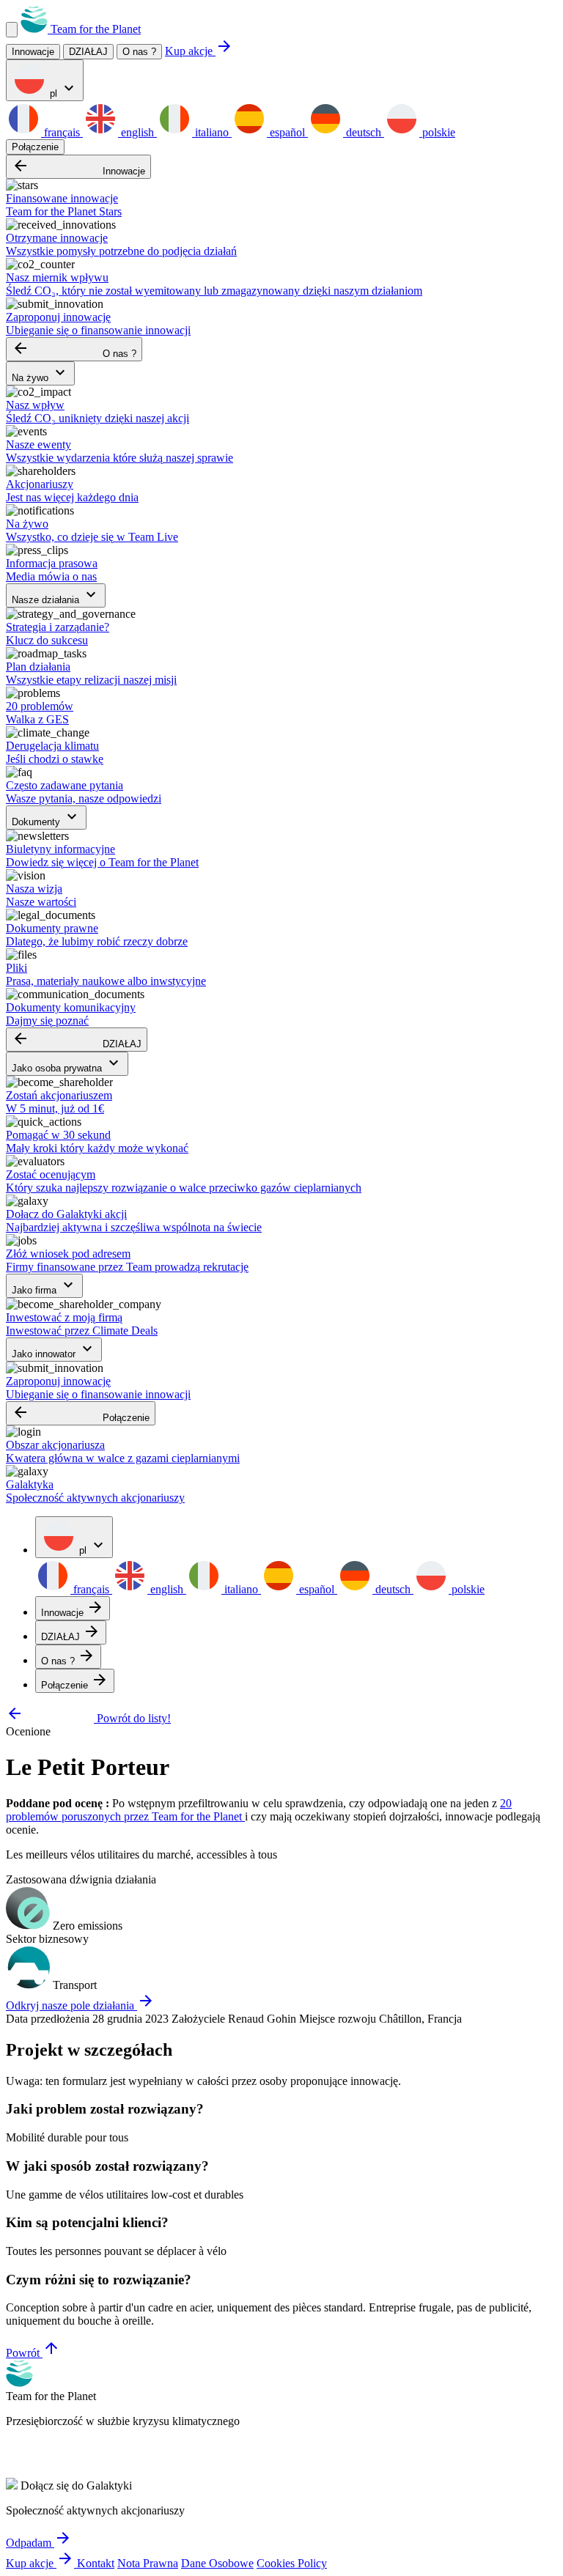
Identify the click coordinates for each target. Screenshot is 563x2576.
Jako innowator (54, 1350)
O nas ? (139, 52)
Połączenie (35, 147)
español (287, 132)
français (62, 132)
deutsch (364, 132)
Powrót (33, 2353)
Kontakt (96, 2563)
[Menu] (12, 30)
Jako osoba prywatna (67, 1064)
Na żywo (40, 373)
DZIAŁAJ (77, 1040)
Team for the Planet (94, 29)
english (137, 132)
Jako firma (44, 1286)
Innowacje (78, 167)
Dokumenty (46, 818)
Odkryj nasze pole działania (80, 2005)
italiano (212, 132)
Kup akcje (199, 51)
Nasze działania (56, 595)
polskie (437, 132)
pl (62, 89)
